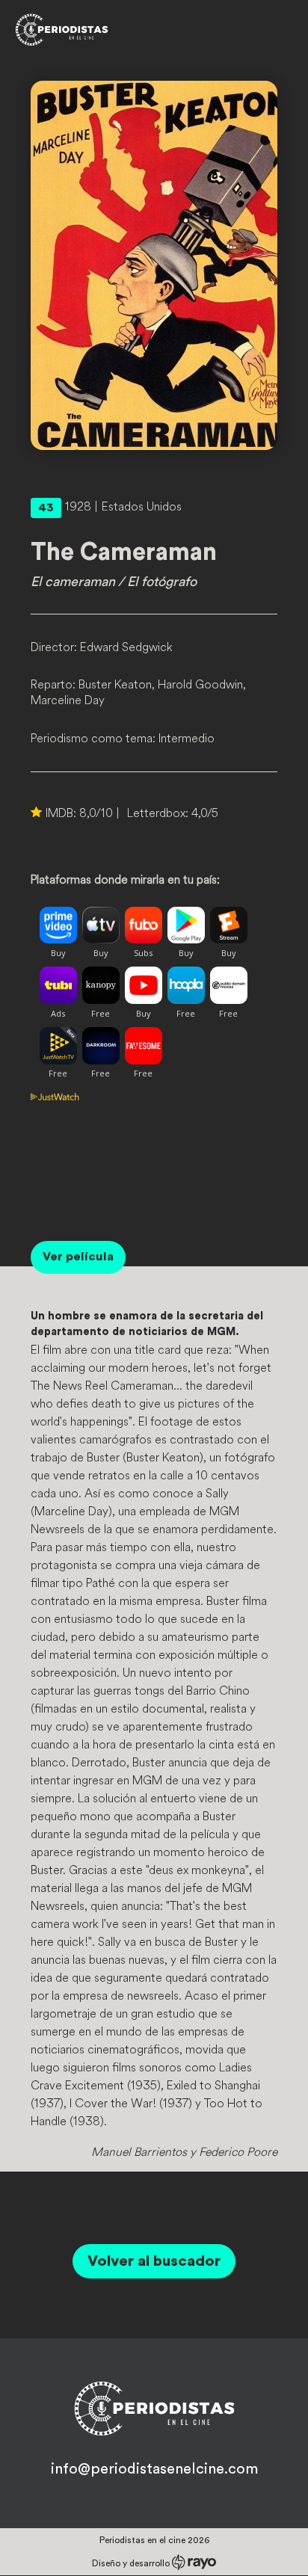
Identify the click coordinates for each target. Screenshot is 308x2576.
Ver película (78, 1257)
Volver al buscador (154, 2261)
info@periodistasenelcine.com (154, 2469)
